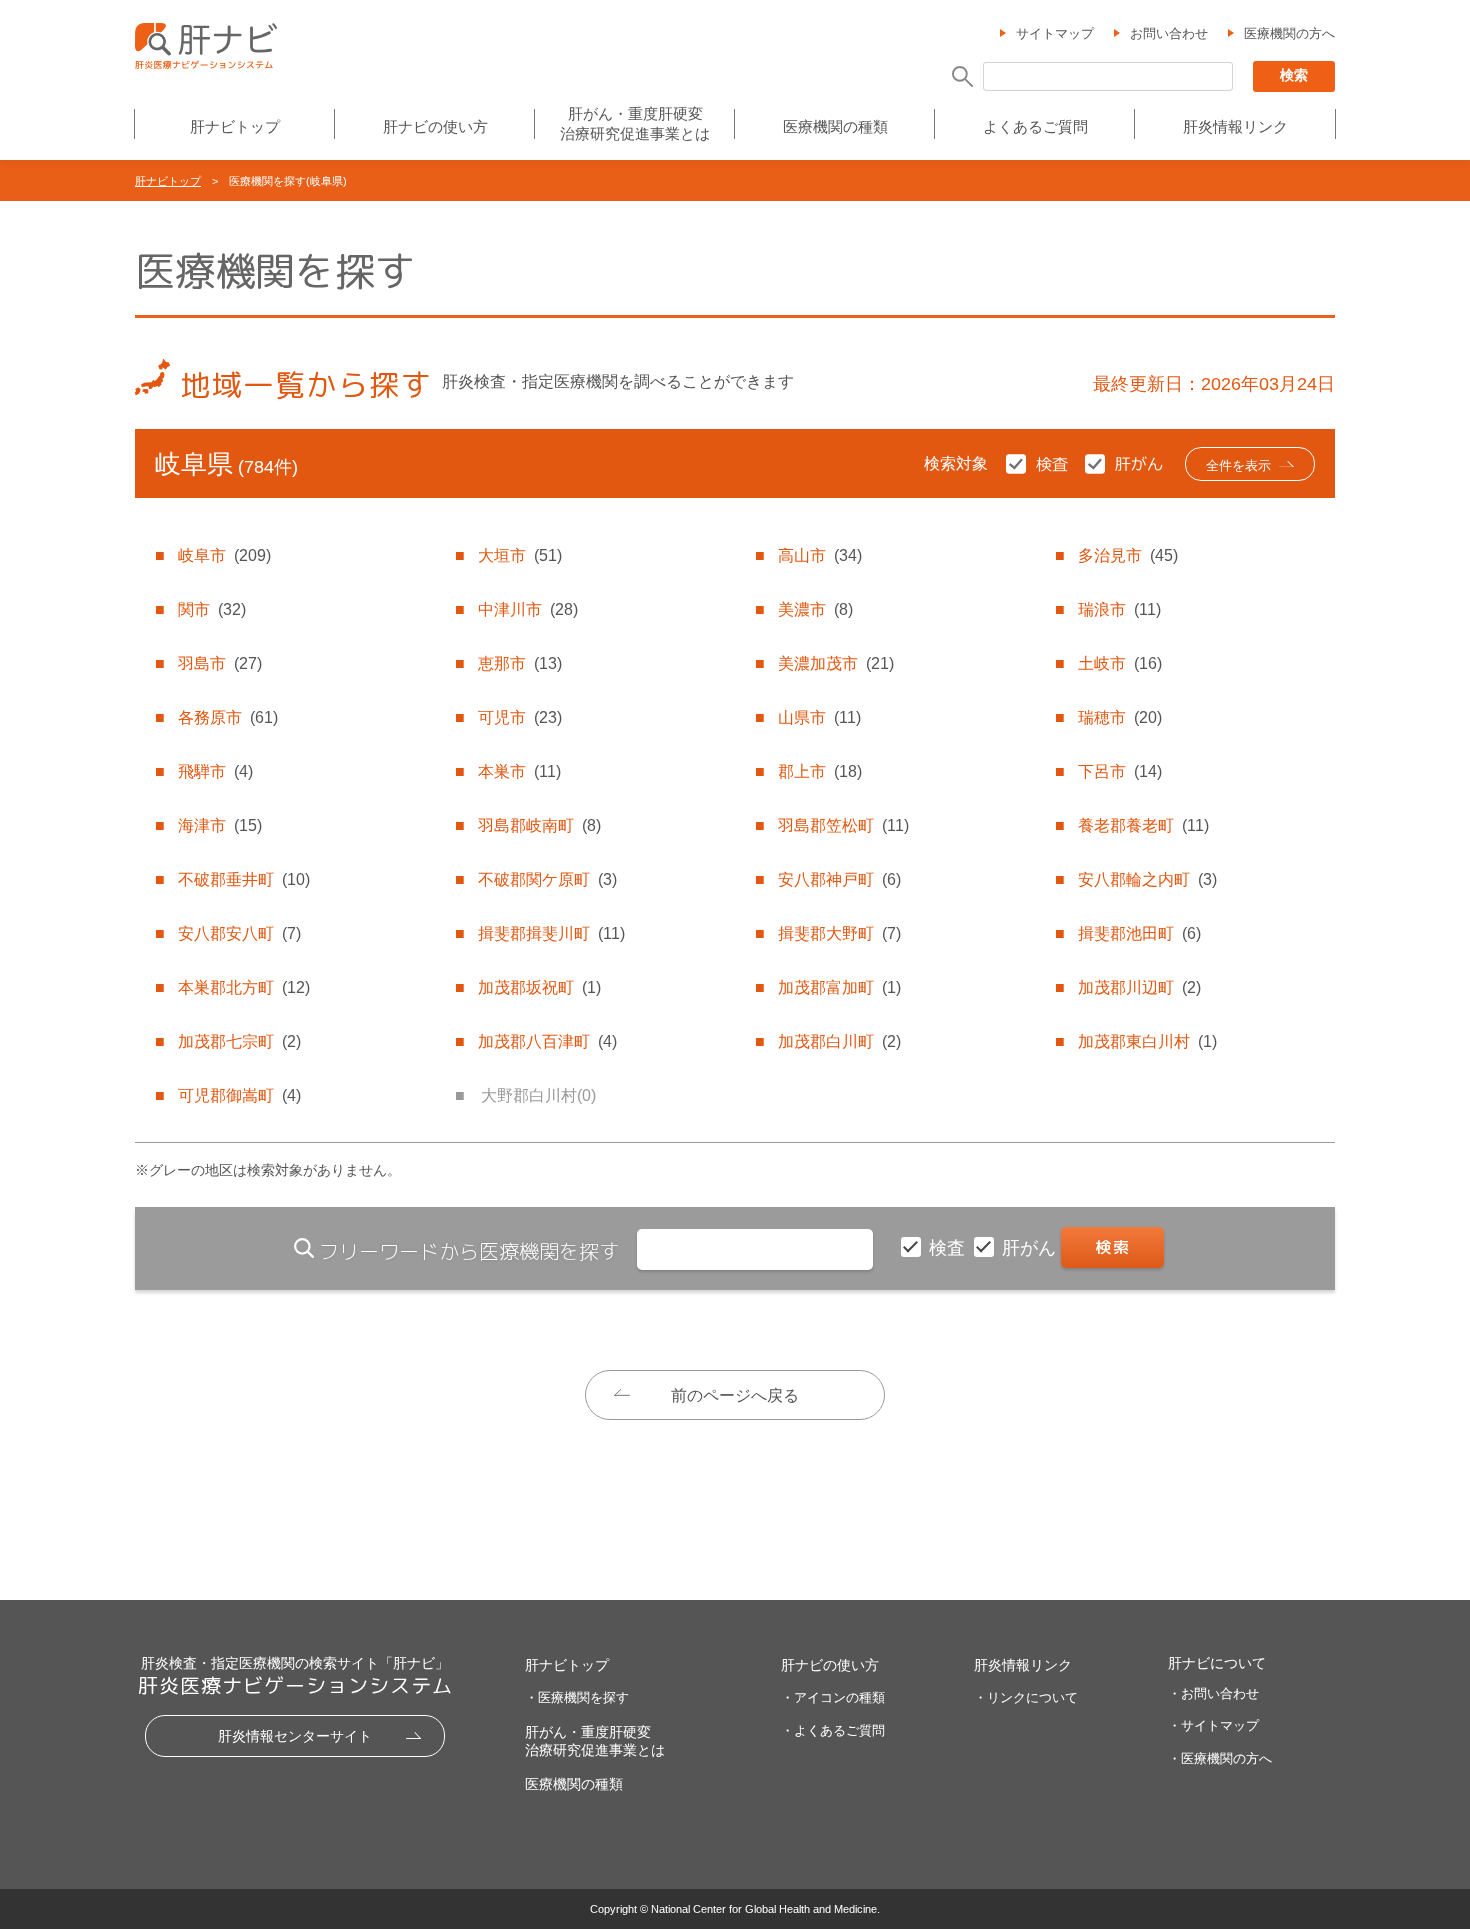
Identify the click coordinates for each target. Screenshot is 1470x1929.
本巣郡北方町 (244, 987)
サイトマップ (1055, 33)
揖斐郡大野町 (839, 933)
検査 (949, 1248)
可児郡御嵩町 (239, 1095)
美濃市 (815, 609)
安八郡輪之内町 (1147, 879)
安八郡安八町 (239, 933)
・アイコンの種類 (833, 1697)
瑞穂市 (1120, 717)
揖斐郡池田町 (1139, 933)
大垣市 (520, 555)
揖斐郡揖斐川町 (551, 933)
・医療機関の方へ (1220, 1758)
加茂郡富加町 (839, 987)
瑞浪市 (1119, 609)
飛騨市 (215, 771)
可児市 (520, 717)
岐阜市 (224, 555)
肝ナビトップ (235, 126)
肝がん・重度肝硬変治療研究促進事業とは (635, 123)
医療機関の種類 (835, 126)
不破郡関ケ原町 (547, 879)
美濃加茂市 (836, 663)
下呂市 (1120, 771)
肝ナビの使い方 (435, 126)
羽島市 (220, 663)
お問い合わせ (1169, 33)
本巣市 (519, 771)
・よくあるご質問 (833, 1730)
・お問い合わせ (1213, 1693)
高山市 (820, 555)
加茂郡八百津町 (547, 1041)
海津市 (220, 825)
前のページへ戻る (735, 1395)
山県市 (819, 717)
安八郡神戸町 (839, 879)
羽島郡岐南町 (539, 825)
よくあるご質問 (1035, 126)
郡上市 (820, 771)
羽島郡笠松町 (843, 825)
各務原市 (228, 717)
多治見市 (1128, 555)
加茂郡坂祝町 (539, 987)
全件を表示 (1238, 465)
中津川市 (528, 609)
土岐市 (1120, 663)
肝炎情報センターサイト (295, 1736)
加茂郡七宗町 (239, 1041)
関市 (212, 609)
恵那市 (520, 663)
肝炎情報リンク (1235, 126)
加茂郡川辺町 (1139, 987)
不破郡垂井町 (244, 879)
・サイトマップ (1213, 1725)
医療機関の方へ (1289, 33)
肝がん (1031, 1248)
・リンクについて (1026, 1697)
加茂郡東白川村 (1147, 1041)
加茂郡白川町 (839, 1041)
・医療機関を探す (577, 1697)
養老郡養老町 (1143, 825)
